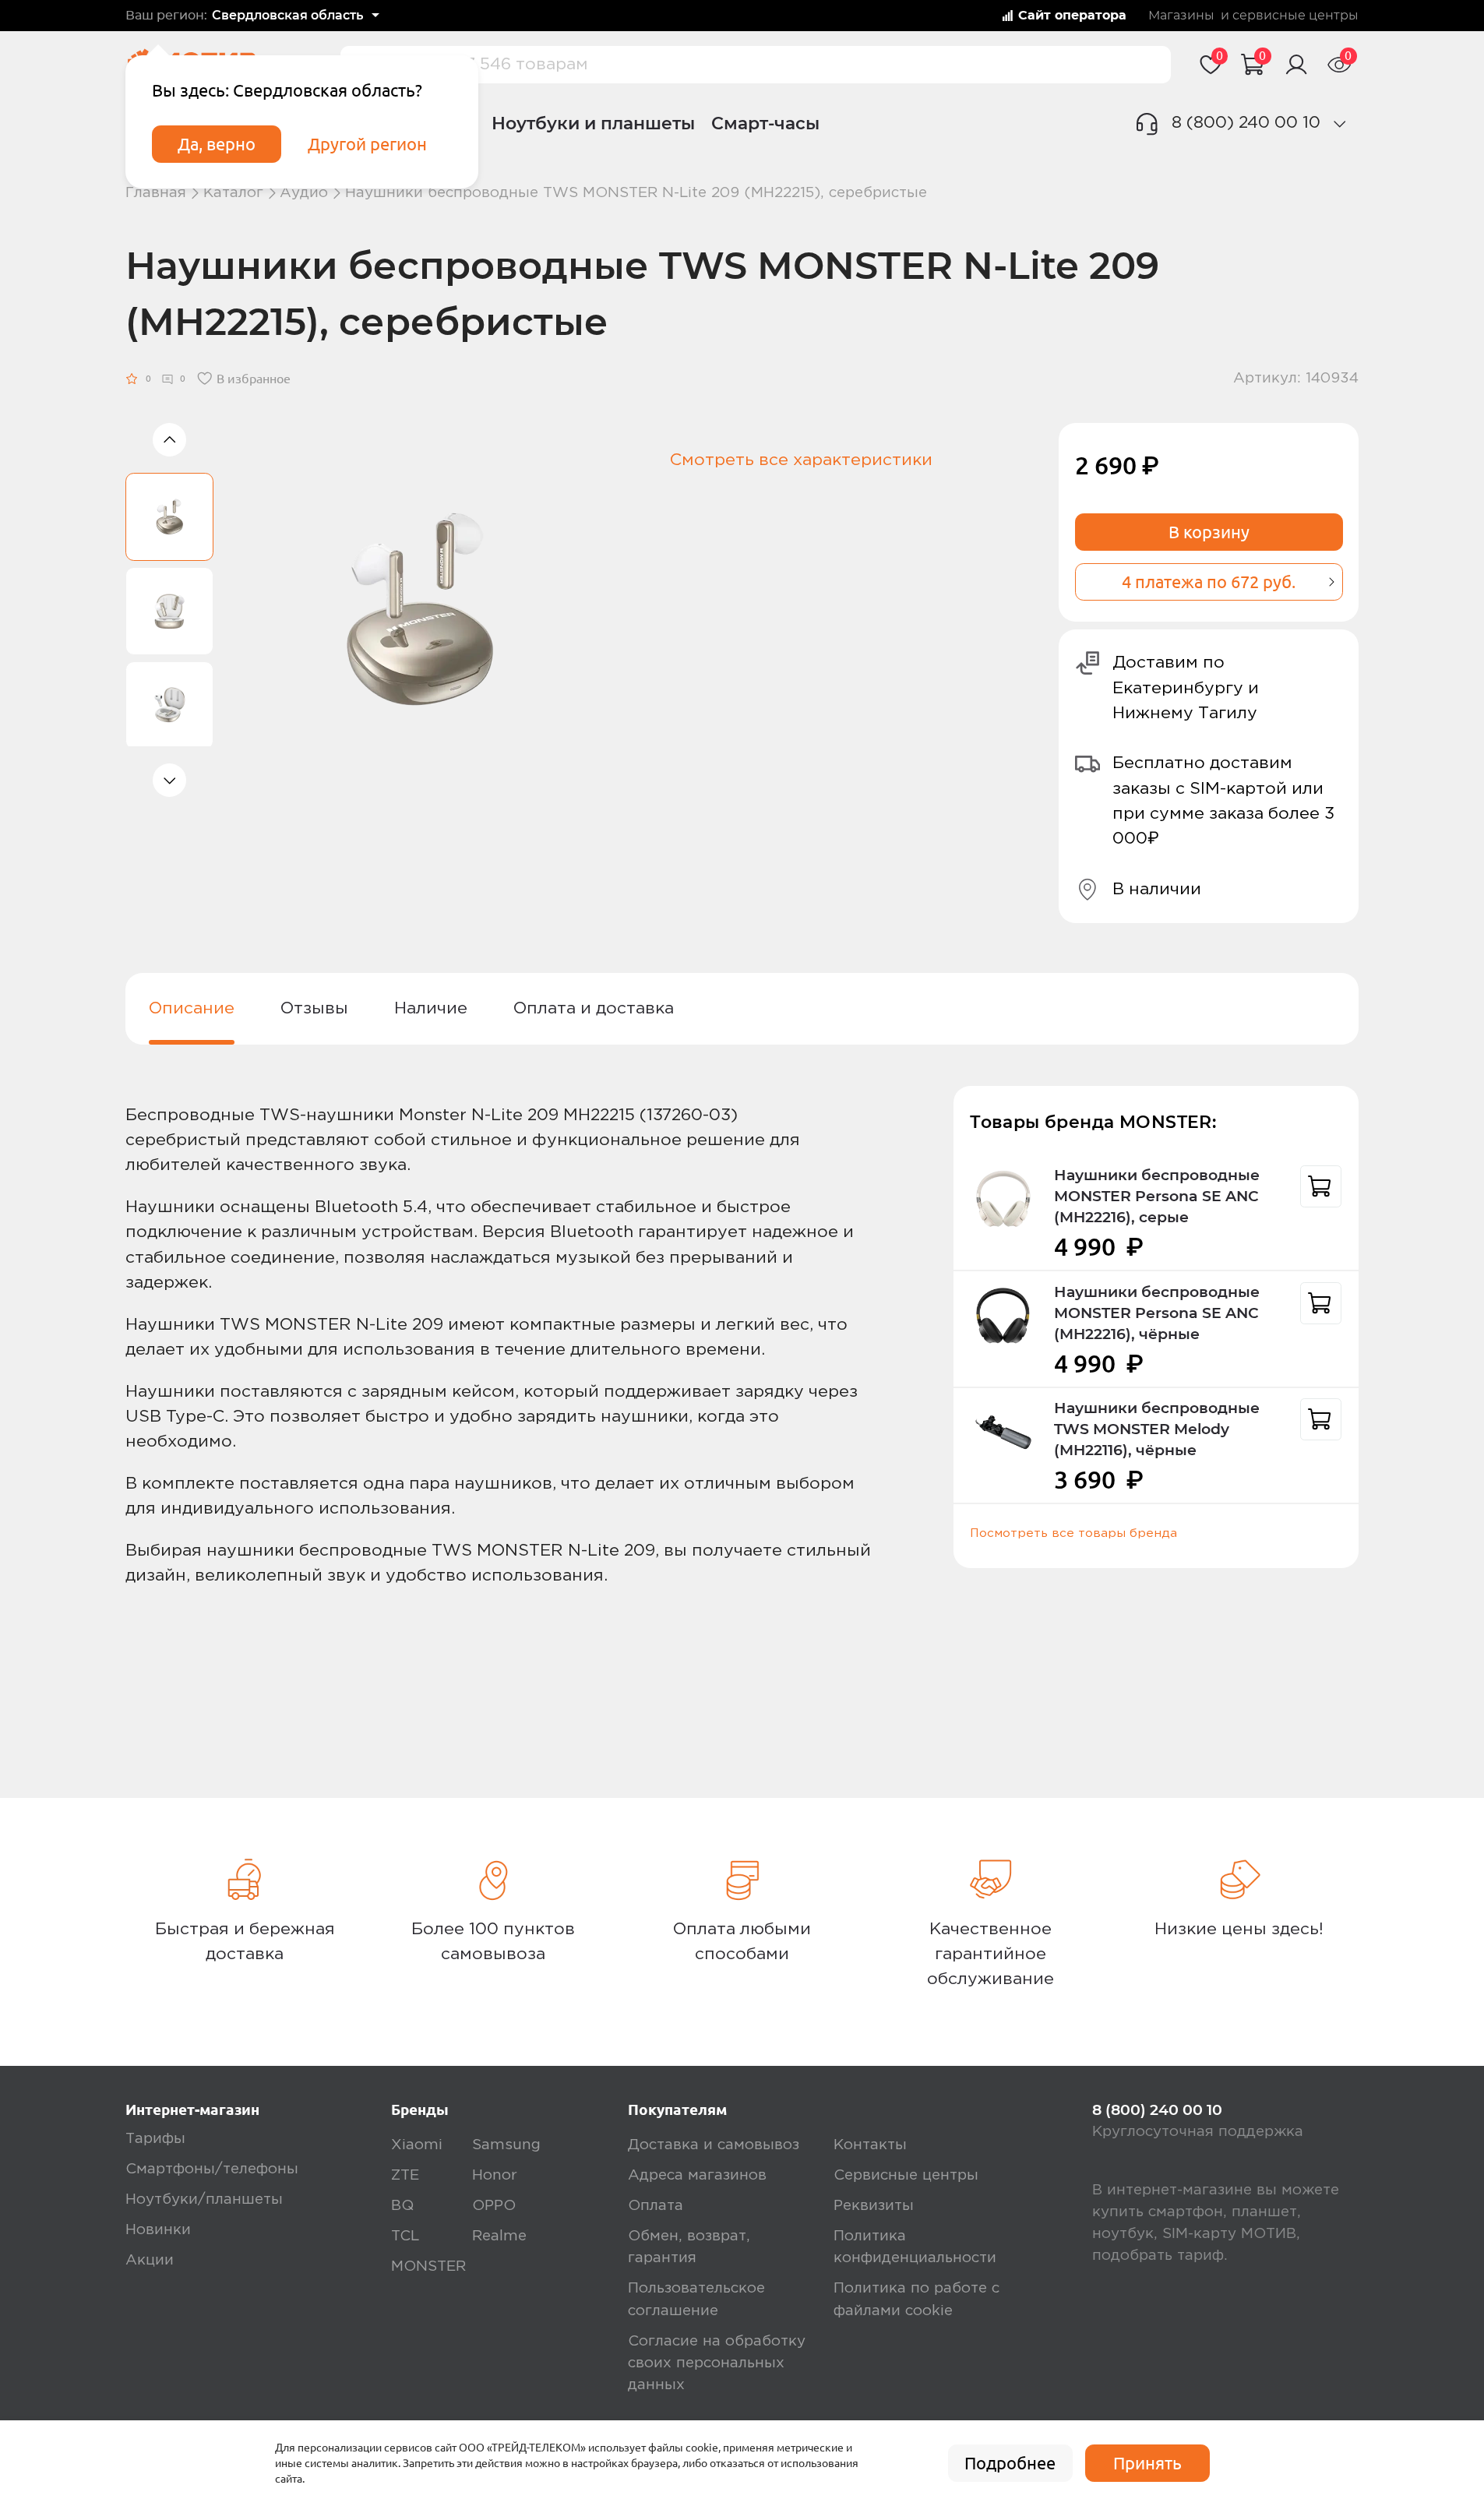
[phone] (1339, 124)
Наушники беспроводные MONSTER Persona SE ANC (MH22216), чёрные (1157, 1313)
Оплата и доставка (594, 1008)
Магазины (1181, 16)
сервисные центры (1295, 16)
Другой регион (367, 144)
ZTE (405, 2175)
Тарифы (155, 2139)
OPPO (494, 2206)
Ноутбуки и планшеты (593, 123)
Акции (150, 2260)
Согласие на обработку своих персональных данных (717, 2363)
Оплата (656, 2206)
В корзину (1209, 532)
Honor (495, 2175)
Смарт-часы (765, 123)
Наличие (431, 1008)
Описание (192, 1008)
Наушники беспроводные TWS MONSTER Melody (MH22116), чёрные (1157, 1429)
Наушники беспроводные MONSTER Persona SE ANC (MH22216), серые (1157, 1196)
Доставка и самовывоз (714, 2145)
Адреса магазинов (697, 2175)
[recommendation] (1321, 1186)
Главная (156, 193)
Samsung (506, 2145)
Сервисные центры (906, 2175)
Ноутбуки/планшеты (204, 2199)
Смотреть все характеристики (801, 460)
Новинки (158, 2230)
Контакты (870, 2145)
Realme (499, 2236)
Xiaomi (417, 2145)
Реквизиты (874, 2206)
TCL (405, 2236)
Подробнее (1010, 2463)
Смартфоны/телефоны (212, 2169)
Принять (1147, 2463)
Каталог (233, 193)
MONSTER (428, 2266)
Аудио (304, 193)
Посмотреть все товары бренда (1073, 1534)
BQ (402, 2206)
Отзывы (314, 1008)
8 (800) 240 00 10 (1246, 123)
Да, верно (217, 144)
